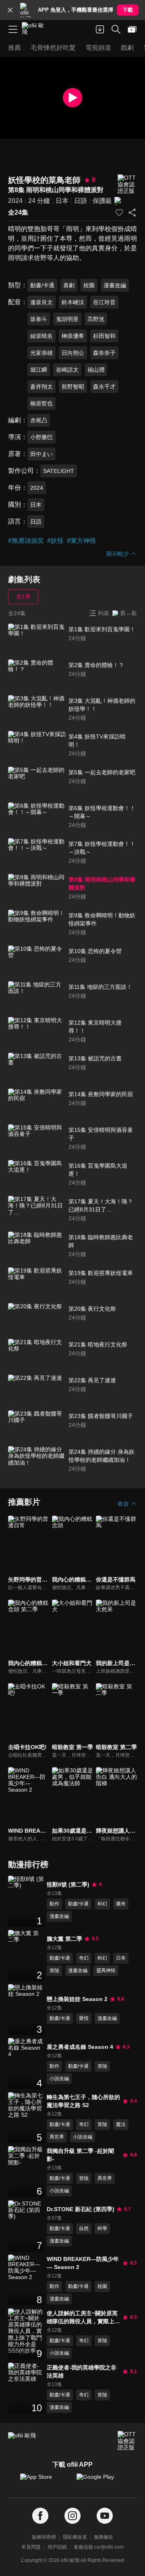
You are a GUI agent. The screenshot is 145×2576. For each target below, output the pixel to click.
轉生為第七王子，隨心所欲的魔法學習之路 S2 (83, 2101)
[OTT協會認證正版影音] (127, 184)
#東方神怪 (82, 541)
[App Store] (44, 2481)
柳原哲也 (41, 403)
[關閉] (10, 10)
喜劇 (69, 285)
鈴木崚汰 (73, 302)
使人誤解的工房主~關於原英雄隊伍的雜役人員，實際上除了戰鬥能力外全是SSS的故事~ (83, 2318)
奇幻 (84, 1958)
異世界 (57, 2137)
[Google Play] (101, 2481)
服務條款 (104, 2537)
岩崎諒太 (67, 370)
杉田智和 (104, 336)
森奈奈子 (104, 353)
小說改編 (59, 2079)
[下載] (100, 29)
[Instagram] (72, 2516)
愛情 (84, 2018)
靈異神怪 (106, 1970)
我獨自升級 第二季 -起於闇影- (80, 2155)
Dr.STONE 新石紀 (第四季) (81, 2209)
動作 (54, 1904)
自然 (84, 2228)
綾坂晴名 (41, 336)
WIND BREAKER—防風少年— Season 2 (83, 2263)
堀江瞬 (39, 370)
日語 (81, 201)
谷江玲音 (104, 302)
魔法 (121, 2124)
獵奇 (121, 1904)
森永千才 (104, 387)
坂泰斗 (39, 319)
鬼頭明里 (67, 319)
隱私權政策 (75, 2537)
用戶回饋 (57, 2547)
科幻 (102, 1904)
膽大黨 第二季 (64, 1939)
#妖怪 (55, 541)
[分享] (132, 213)
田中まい (41, 454)
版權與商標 (44, 2537)
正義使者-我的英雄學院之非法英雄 (82, 2371)
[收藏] (119, 213)
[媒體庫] (132, 29)
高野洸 (96, 319)
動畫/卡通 (42, 285)
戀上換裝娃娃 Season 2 (77, 1999)
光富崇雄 (41, 353)
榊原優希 (73, 336)
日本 (62, 201)
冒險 (54, 1970)
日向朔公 (73, 353)
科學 (102, 2228)
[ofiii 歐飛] (35, 29)
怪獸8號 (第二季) (68, 1884)
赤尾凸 (39, 420)
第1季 (23, 597)
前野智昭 (73, 387)
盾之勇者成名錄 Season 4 (80, 2047)
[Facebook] (40, 2516)
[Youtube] (105, 2516)
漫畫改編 (115, 285)
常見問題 (31, 2547)
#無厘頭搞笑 (26, 541)
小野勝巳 (41, 437)
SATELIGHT (59, 471)
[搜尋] (116, 29)
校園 (89, 285)
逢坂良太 (41, 302)
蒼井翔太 (41, 387)
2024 (15, 201)
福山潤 (96, 370)
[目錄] (13, 29)
